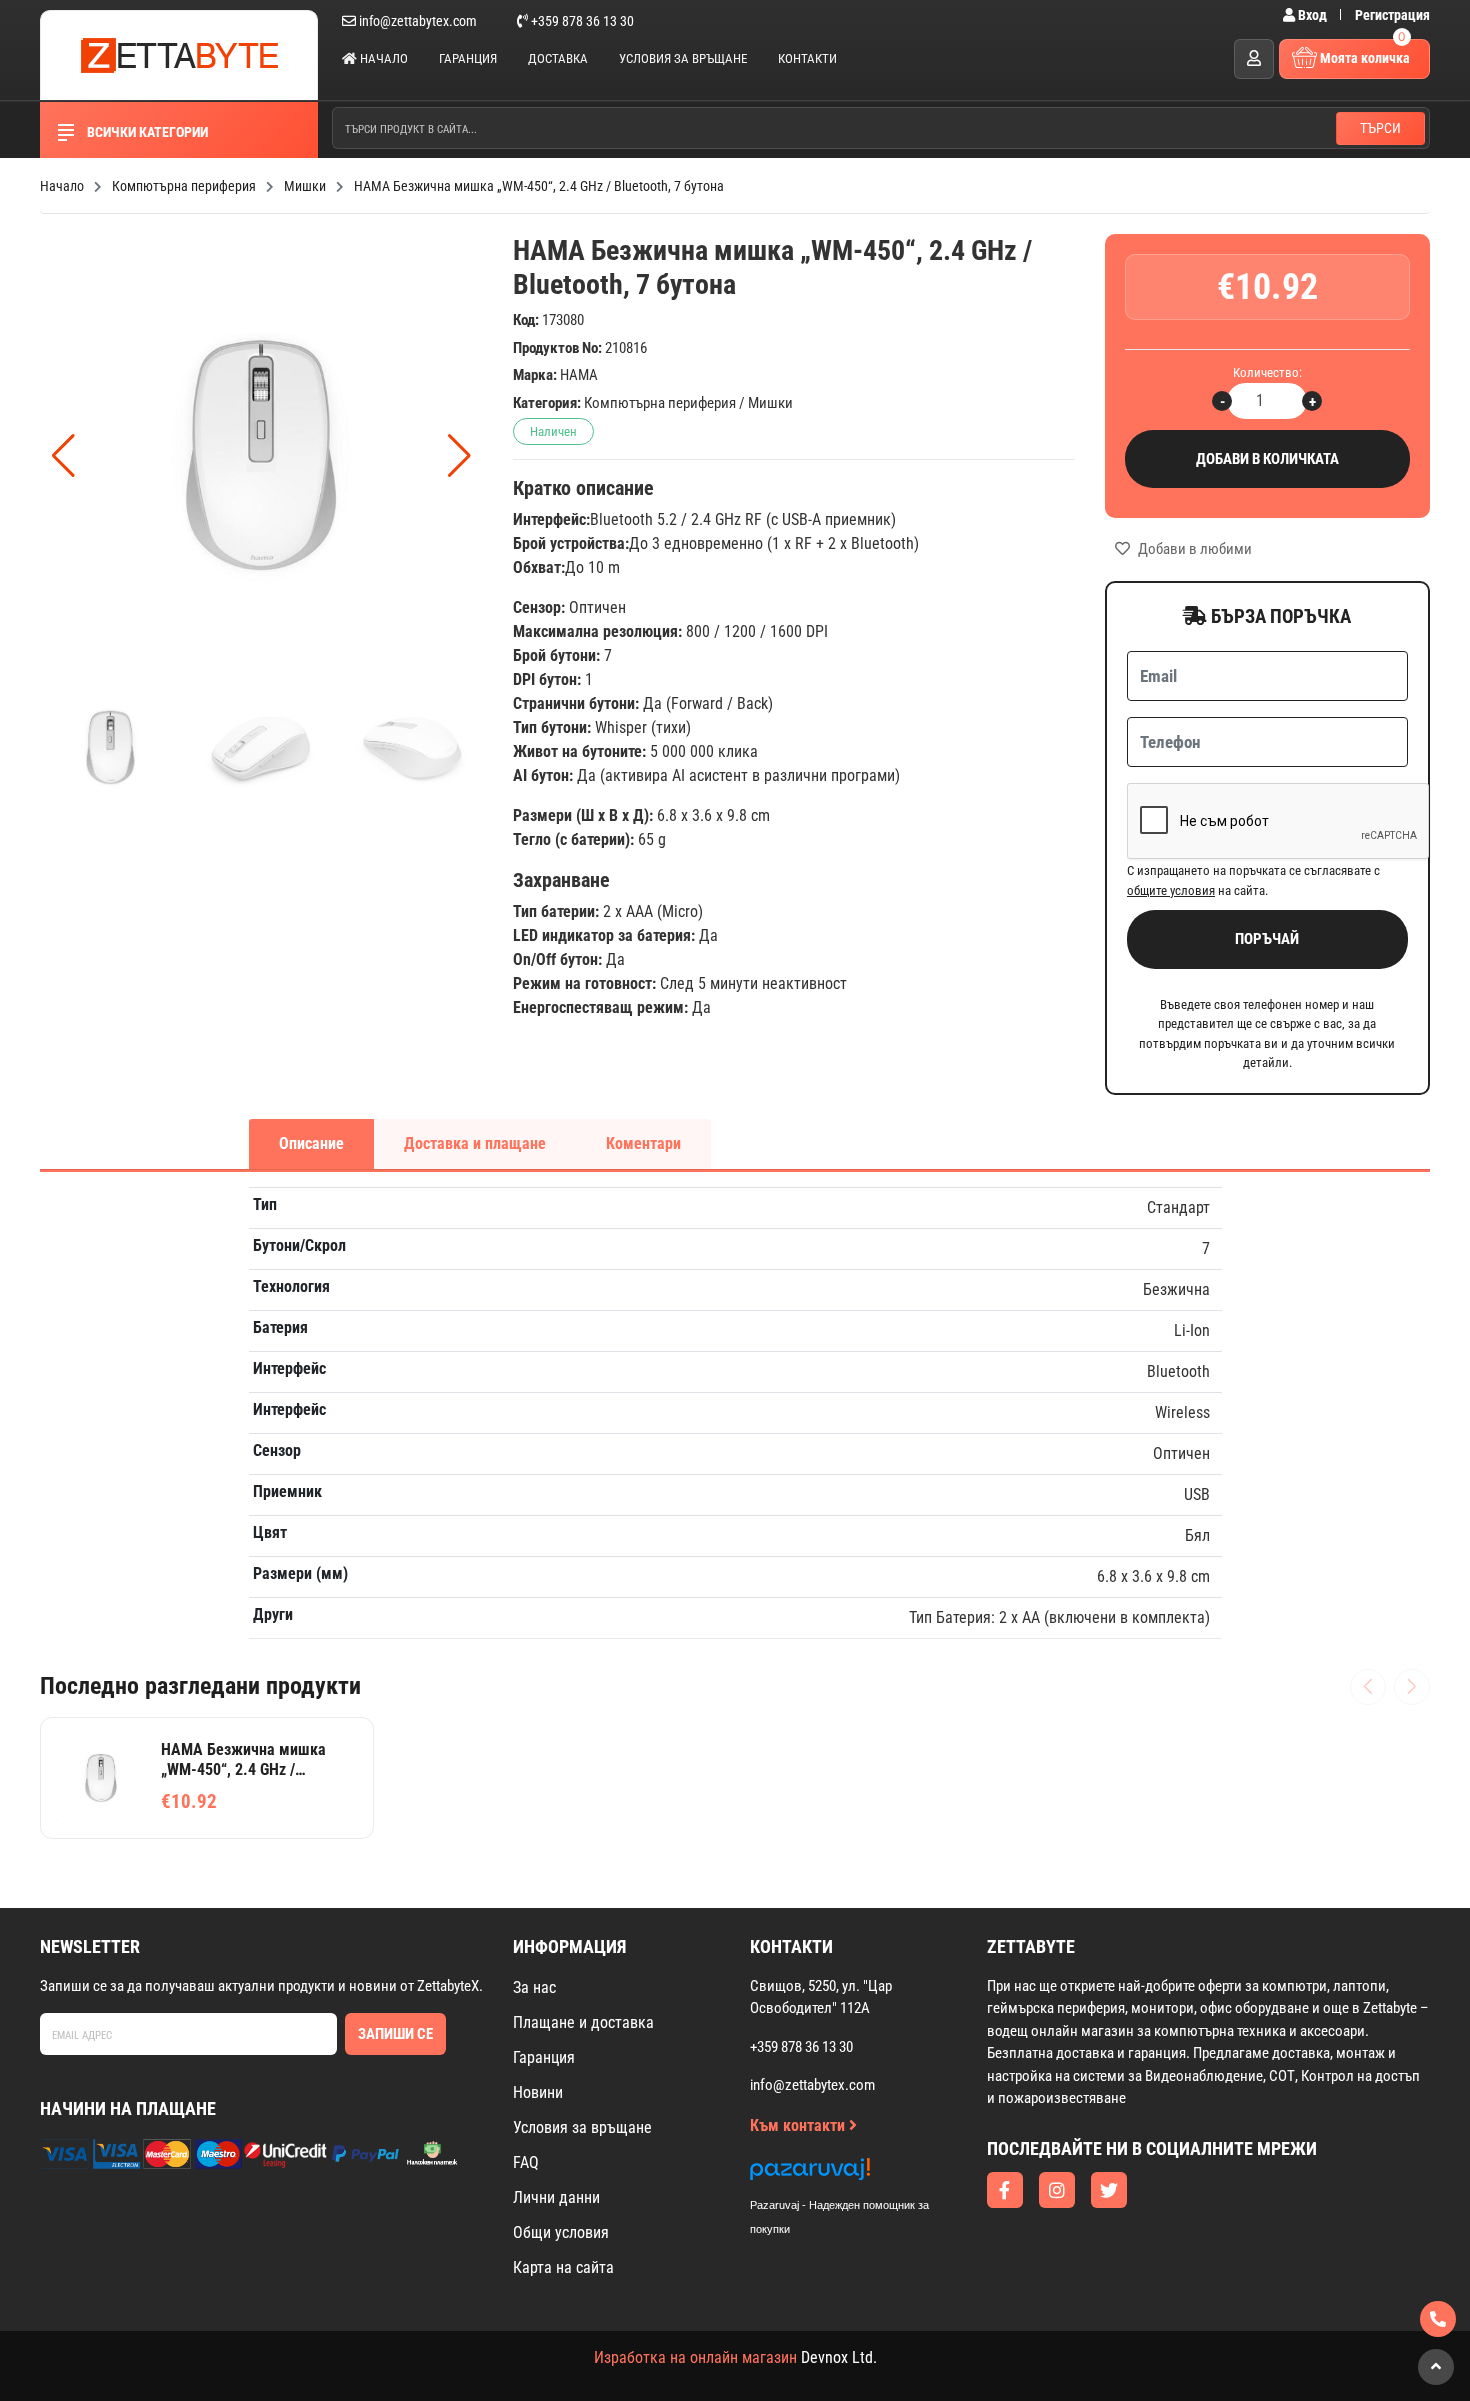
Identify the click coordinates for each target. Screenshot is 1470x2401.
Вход (1312, 15)
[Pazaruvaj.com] (860, 2174)
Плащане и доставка (583, 2022)
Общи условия (561, 2232)
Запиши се (395, 2034)
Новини (538, 2092)
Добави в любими (1193, 549)
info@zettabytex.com (418, 21)
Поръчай (1267, 939)
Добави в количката (1267, 459)
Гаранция (468, 58)
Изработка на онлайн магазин (695, 2357)
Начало (382, 58)
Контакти (807, 58)
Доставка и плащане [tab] (475, 1143)
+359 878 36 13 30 (581, 21)
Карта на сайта (563, 2267)
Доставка (558, 58)
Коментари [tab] (643, 1143)
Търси (1380, 128)
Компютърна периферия (660, 403)
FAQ (526, 2162)
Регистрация (1392, 15)
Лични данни (556, 2197)
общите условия (1171, 890)
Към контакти (799, 2125)
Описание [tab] (311, 1143)
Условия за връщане (683, 58)
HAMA (579, 375)
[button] (459, 456)
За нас (534, 1987)
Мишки (770, 403)
